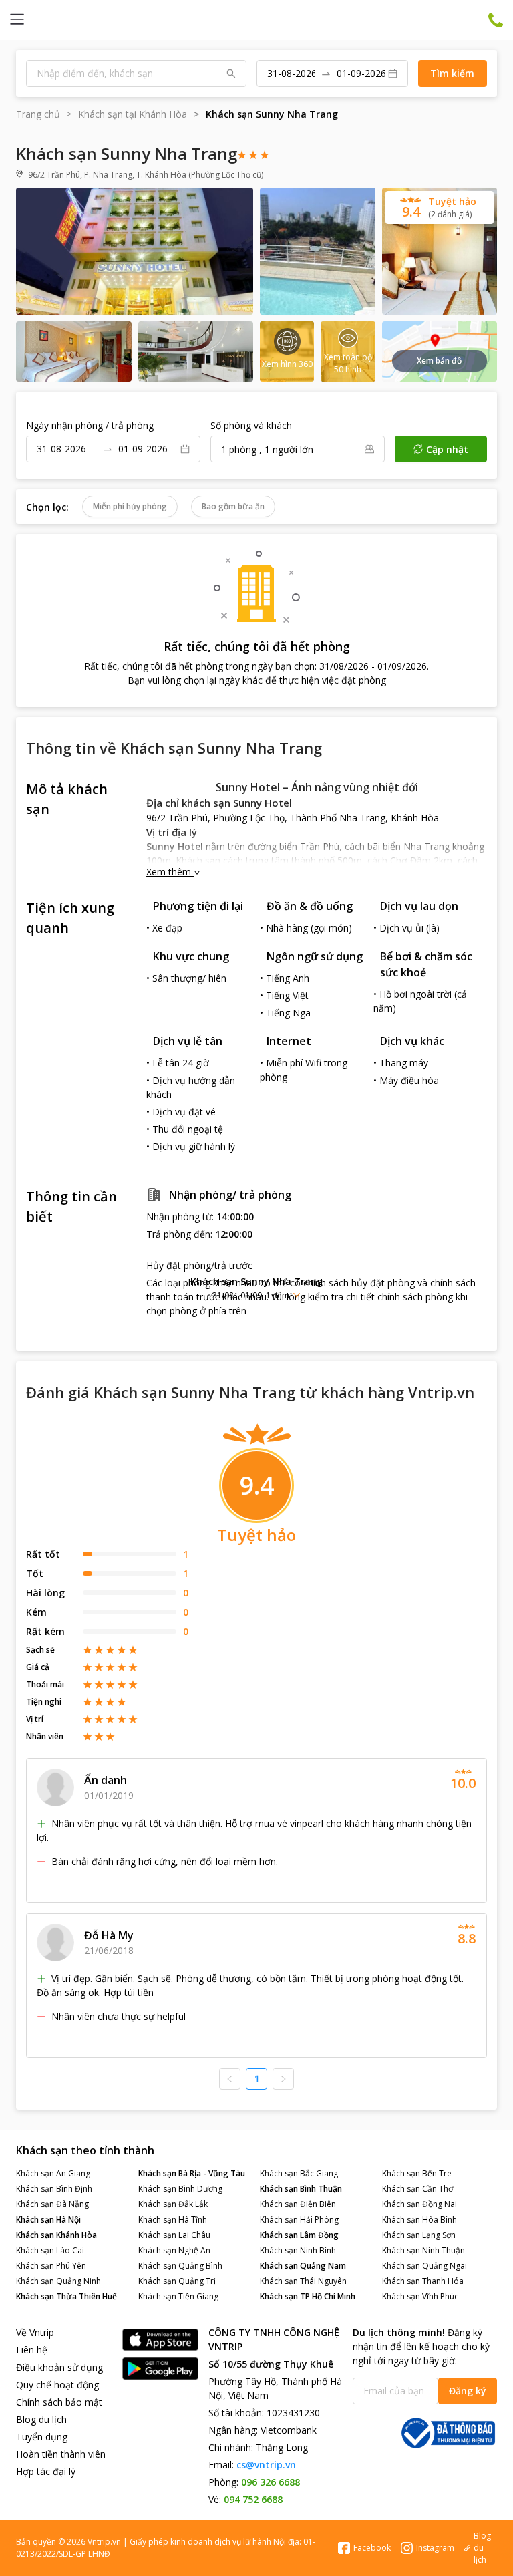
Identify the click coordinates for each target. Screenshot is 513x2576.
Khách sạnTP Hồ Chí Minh (308, 2296)
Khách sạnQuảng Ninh (58, 2281)
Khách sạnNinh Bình (298, 2250)
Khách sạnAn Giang (53, 2173)
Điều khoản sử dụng (59, 2367)
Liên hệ (32, 2350)
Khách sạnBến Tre (417, 2173)
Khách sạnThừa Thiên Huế (66, 2296)
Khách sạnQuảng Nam (303, 2266)
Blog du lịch (41, 2419)
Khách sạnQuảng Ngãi (424, 2266)
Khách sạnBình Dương (180, 2189)
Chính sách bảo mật (59, 2402)
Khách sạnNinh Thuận (423, 2250)
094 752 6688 (253, 2499)
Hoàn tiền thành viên (61, 2454)
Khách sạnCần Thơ (417, 2189)
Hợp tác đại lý (46, 2471)
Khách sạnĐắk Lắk (173, 2204)
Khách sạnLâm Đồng (299, 2235)
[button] (256, 1288)
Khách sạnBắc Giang (299, 2173)
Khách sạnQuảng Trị (177, 2281)
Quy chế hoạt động (57, 2385)
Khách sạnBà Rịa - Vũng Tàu (192, 2173)
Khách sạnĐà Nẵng (52, 2204)
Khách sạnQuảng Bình (180, 2266)
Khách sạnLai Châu (174, 2235)
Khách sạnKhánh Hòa (56, 2235)
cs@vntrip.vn (266, 2465)
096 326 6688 (271, 2482)
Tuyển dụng (42, 2437)
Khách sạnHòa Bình (419, 2220)
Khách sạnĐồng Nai (419, 2204)
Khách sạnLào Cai (50, 2250)
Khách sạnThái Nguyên (303, 2281)
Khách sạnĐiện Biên (298, 2204)
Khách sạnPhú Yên (51, 2266)
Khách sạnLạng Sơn (419, 2235)
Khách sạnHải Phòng (299, 2220)
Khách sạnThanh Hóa (423, 2281)
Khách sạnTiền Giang (178, 2296)
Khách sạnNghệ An (174, 2250)
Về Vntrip (35, 2332)
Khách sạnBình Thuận (301, 2189)
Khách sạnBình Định (54, 2189)
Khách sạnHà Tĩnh (173, 2220)
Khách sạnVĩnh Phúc (420, 2296)
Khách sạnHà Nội (48, 2220)
